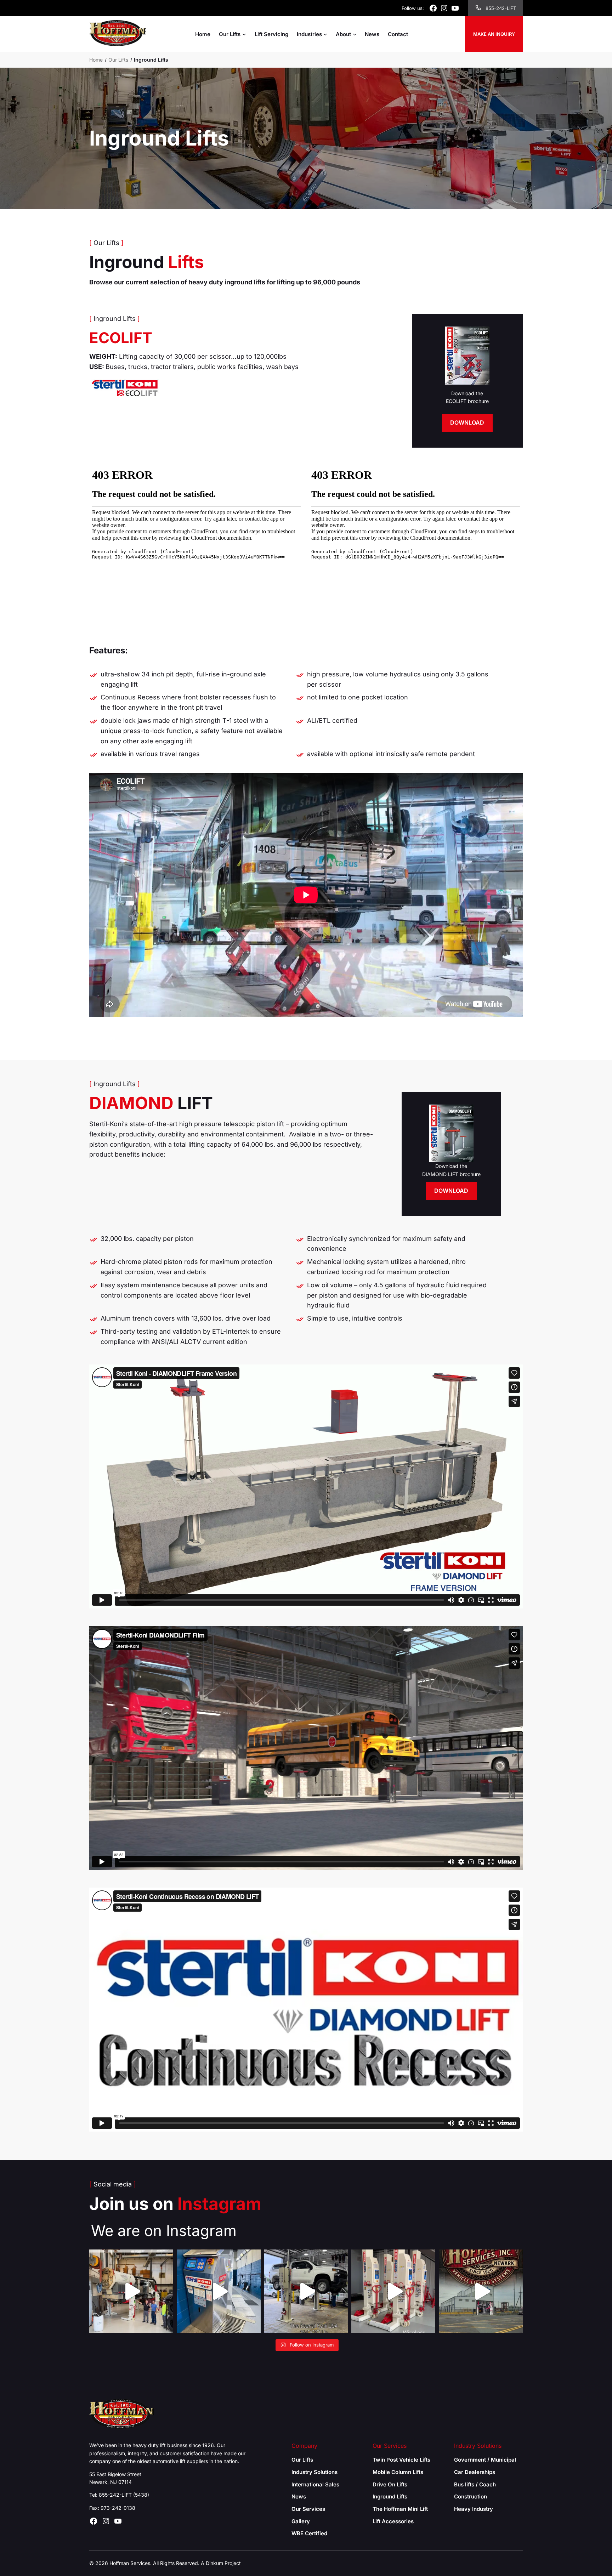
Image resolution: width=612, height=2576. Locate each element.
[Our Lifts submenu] (244, 34)
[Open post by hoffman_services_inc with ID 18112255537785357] (219, 2291)
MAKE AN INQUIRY (494, 34)
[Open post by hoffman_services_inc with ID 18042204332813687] (306, 2291)
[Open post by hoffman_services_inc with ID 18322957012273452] (481, 2291)
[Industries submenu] (325, 34)
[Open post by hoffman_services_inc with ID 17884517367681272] (131, 2291)
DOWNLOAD (467, 422)
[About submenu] (355, 34)
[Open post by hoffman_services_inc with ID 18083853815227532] (393, 2291)
